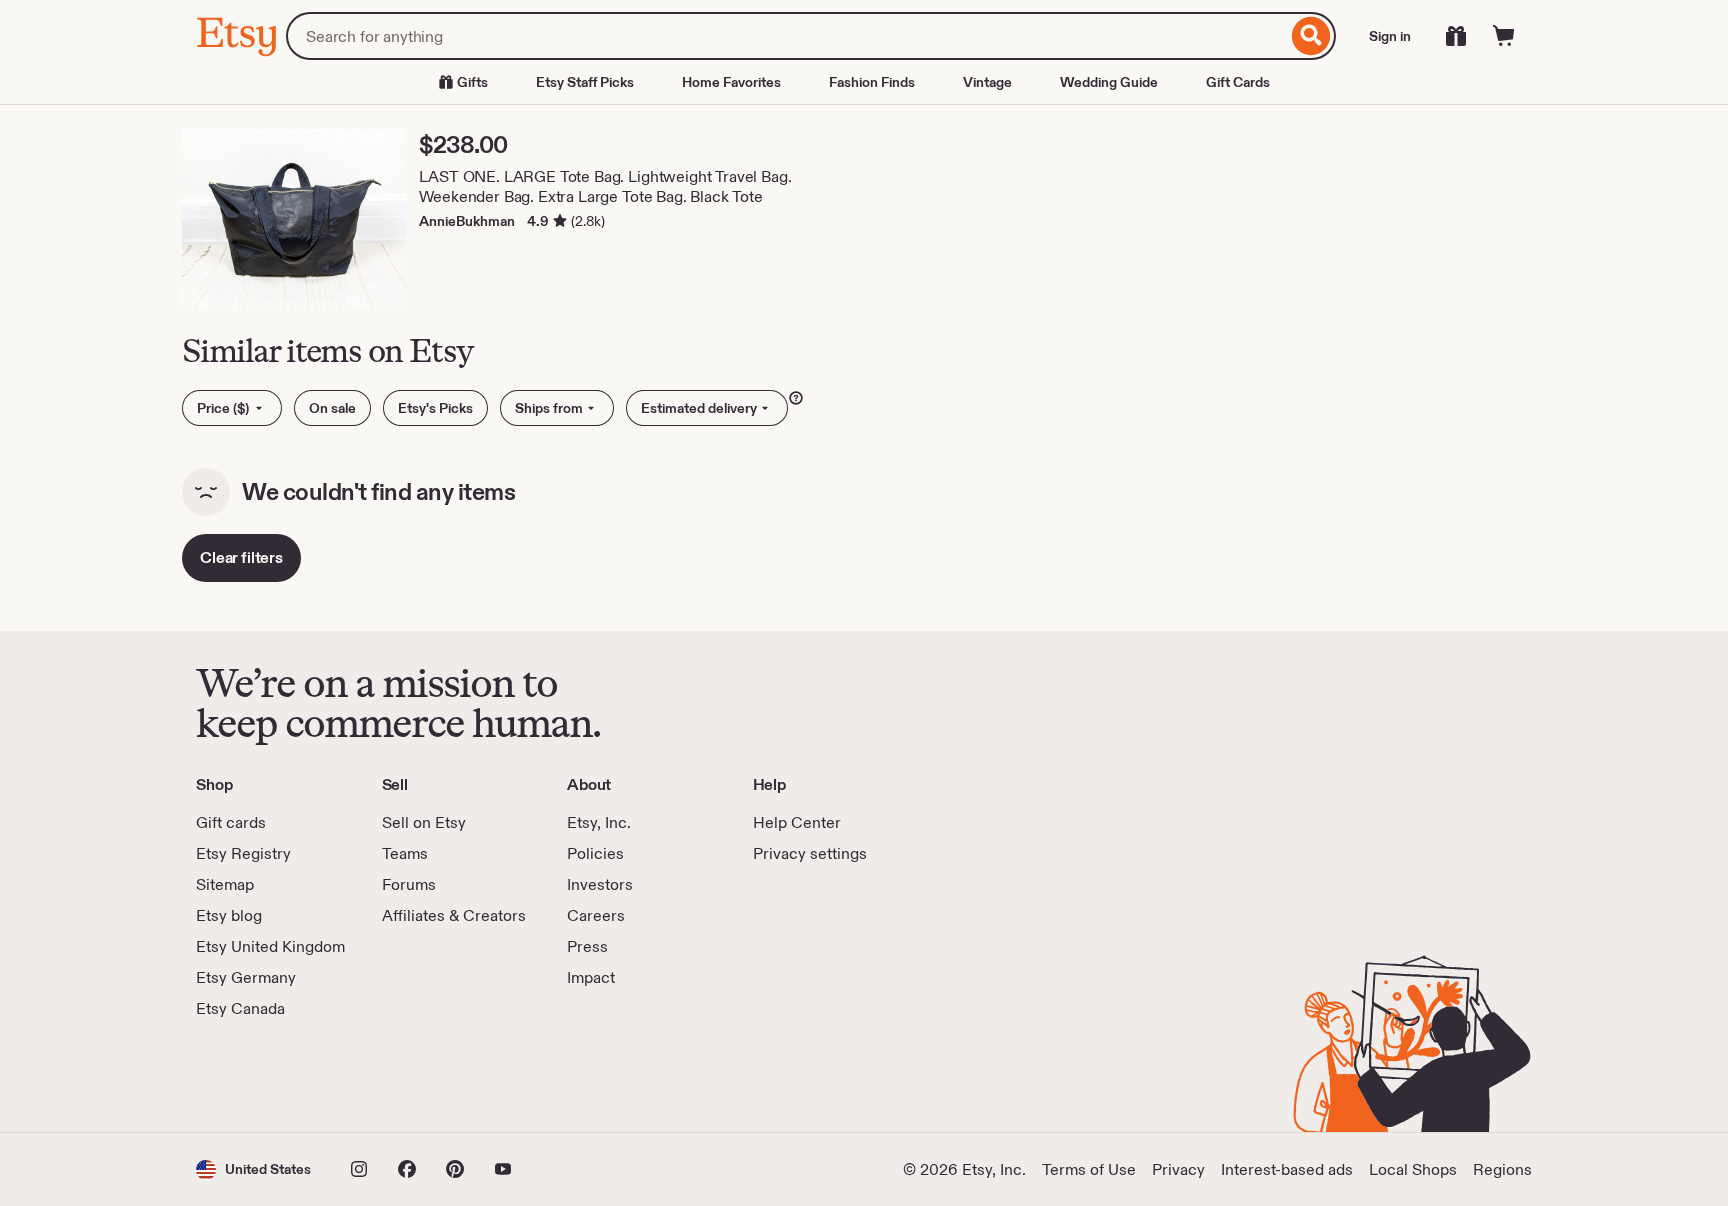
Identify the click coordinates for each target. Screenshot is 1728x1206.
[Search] (1311, 36)
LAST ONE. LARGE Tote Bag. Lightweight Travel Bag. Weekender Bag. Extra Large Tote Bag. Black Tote (605, 186)
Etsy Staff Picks (585, 82)
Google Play (414, 1076)
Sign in (1390, 36)
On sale (332, 408)
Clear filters (241, 557)
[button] (253, 1169)
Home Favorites (731, 82)
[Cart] (1504, 36)
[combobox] (786, 36)
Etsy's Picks (435, 408)
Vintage (987, 82)
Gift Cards (1238, 82)
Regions (1502, 1169)
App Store (263, 1076)
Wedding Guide (1109, 82)
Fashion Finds (872, 82)
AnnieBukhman (467, 221)
